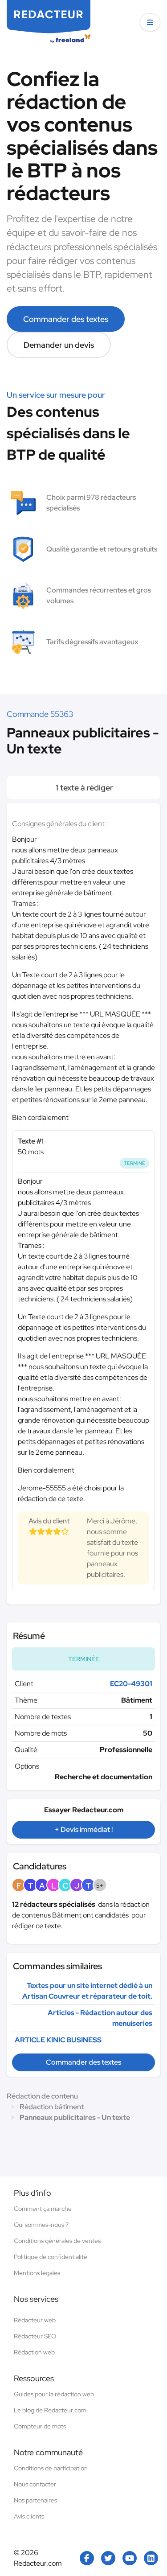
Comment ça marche (43, 2209)
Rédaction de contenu (42, 2096)
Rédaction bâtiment (52, 2107)
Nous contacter (35, 2484)
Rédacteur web (35, 2320)
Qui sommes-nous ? (41, 2225)
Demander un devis (59, 345)
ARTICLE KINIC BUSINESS (58, 2040)
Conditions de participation (51, 2468)
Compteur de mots (40, 2426)
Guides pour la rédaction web (54, 2394)
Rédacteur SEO (35, 2336)
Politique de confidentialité (51, 2257)
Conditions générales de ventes (57, 2241)
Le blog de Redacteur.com (50, 2410)
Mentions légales (37, 2273)
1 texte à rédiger (83, 788)
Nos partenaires (35, 2500)
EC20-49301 (131, 1684)
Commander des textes (66, 319)
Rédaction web (34, 2352)
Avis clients (29, 2516)
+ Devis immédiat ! (84, 1829)
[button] (150, 22)
